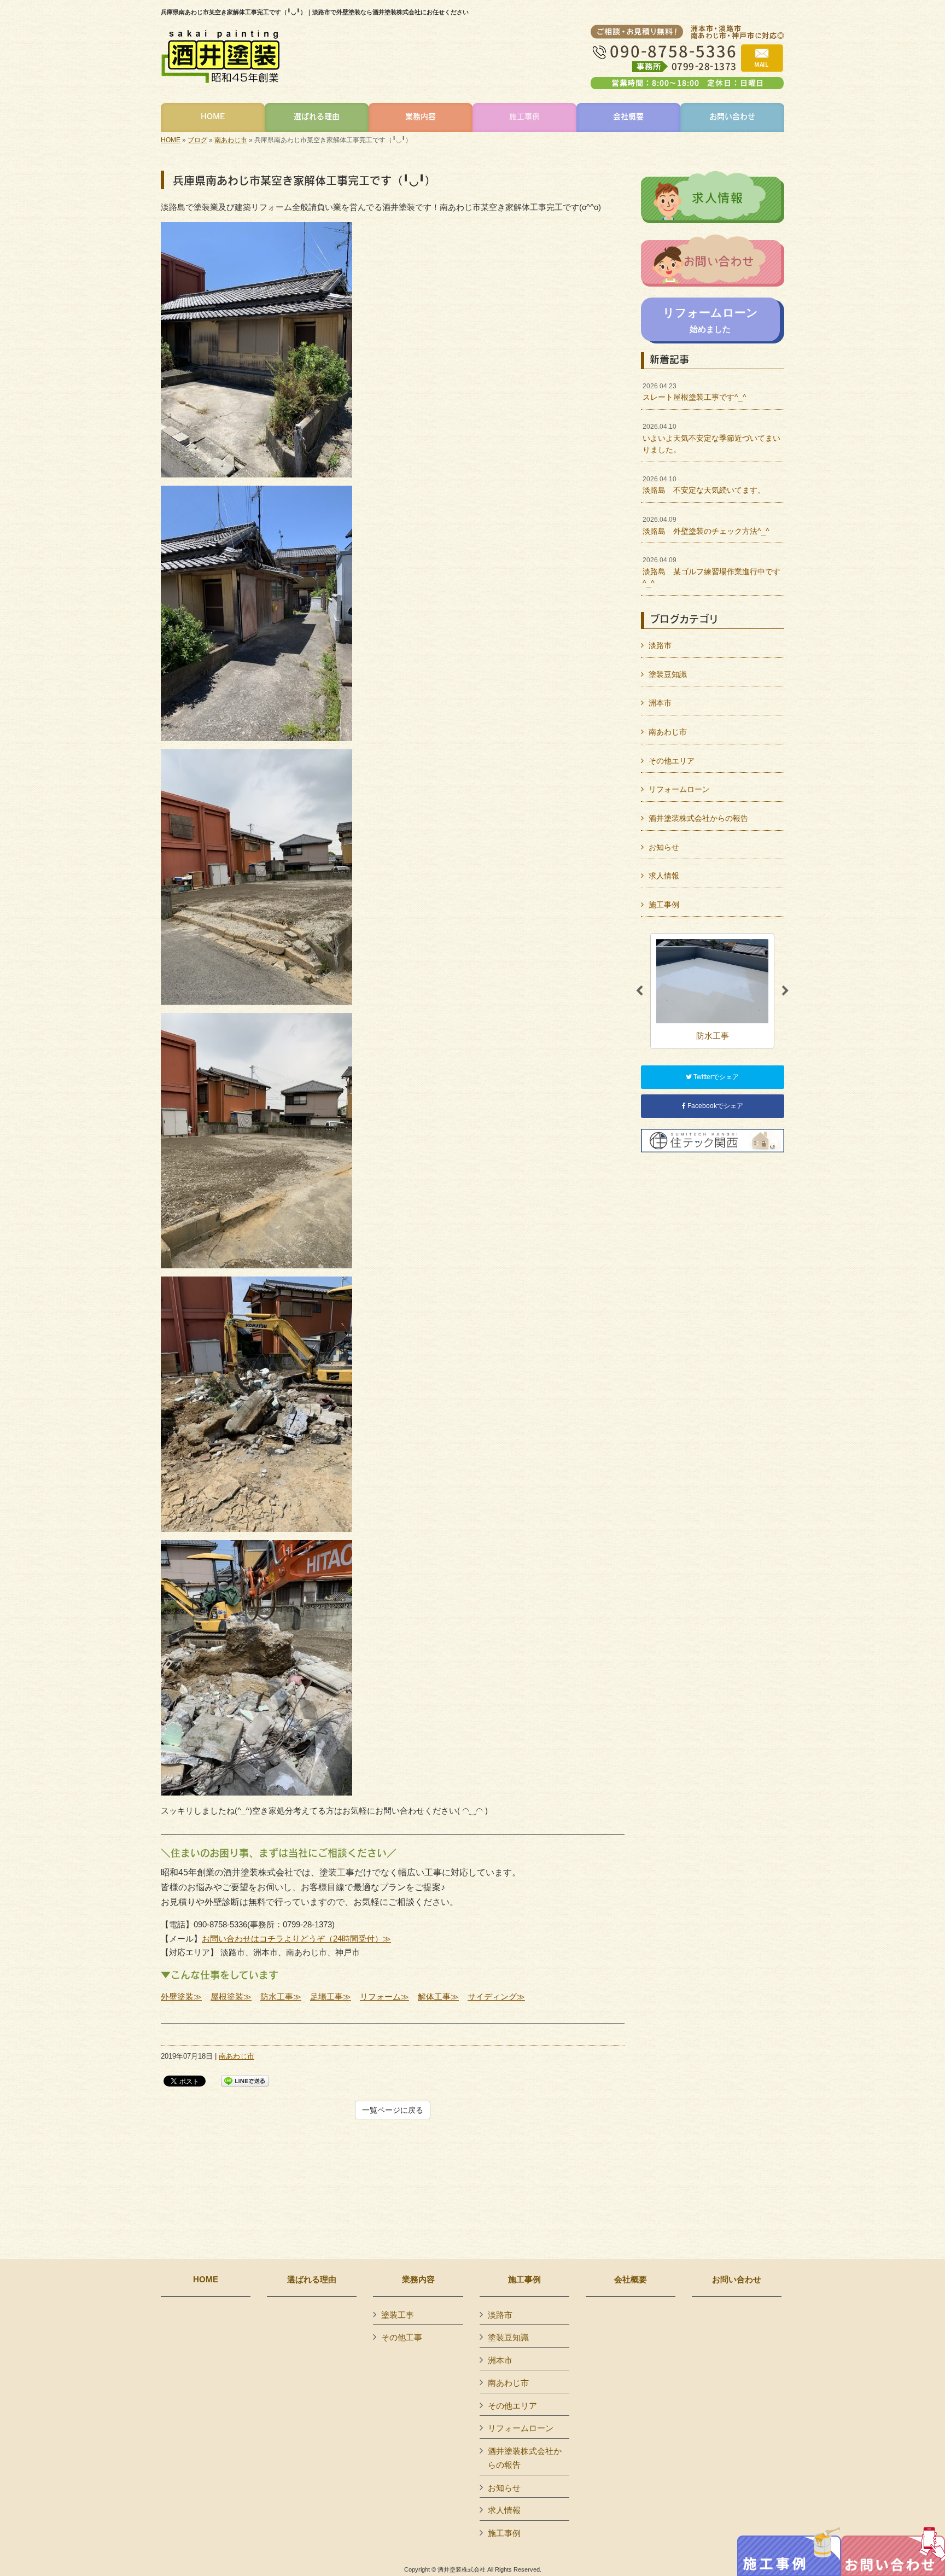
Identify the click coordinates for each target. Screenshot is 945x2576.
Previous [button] (639, 991)
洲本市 (660, 703)
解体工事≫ (438, 1997)
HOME (171, 140)
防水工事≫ (281, 1997)
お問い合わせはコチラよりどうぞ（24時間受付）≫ (296, 1939)
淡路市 (660, 645)
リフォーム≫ (384, 1997)
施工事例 (664, 905)
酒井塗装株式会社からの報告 (698, 818)
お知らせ (664, 847)
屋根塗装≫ (231, 1997)
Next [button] (785, 991)
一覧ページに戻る (393, 2110)
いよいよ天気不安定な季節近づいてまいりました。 (711, 438)
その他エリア (672, 761)
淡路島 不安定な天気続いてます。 (704, 485)
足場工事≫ (331, 1997)
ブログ (197, 140)
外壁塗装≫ (181, 1997)
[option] (712, 991)
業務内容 (418, 2280)
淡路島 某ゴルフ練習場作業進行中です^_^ (711, 572)
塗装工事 (398, 2315)
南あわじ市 (231, 140)
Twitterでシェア (715, 1077)
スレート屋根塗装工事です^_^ (695, 392)
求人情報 (664, 876)
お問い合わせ (737, 2280)
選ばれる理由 (312, 2280)
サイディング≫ (496, 1997)
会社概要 (631, 2280)
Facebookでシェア (714, 1106)
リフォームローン (679, 789)
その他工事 (402, 2337)
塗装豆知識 (668, 674)
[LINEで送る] (245, 2080)
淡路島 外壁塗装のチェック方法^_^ (706, 526)
